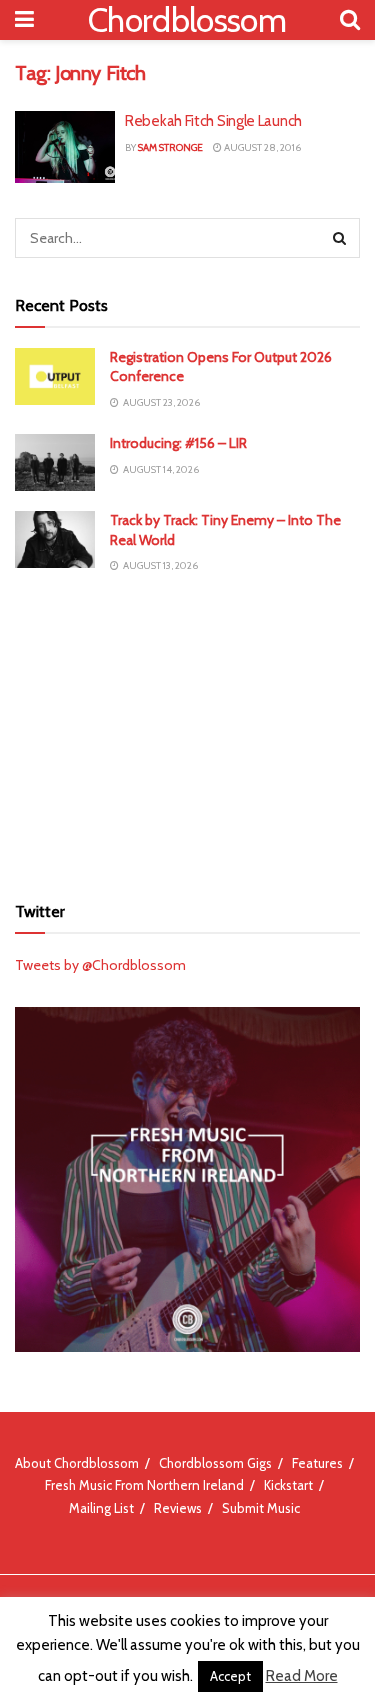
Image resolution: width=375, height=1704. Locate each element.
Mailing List (101, 1508)
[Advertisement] (188, 733)
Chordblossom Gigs (215, 1463)
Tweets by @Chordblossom (100, 965)
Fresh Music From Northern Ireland (144, 1485)
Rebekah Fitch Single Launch (213, 121)
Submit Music (261, 1508)
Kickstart (288, 1485)
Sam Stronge (170, 147)
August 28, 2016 (261, 147)
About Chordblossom (77, 1463)
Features (317, 1463)
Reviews (178, 1508)
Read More (302, 1676)
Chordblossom (187, 20)
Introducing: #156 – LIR (178, 443)
